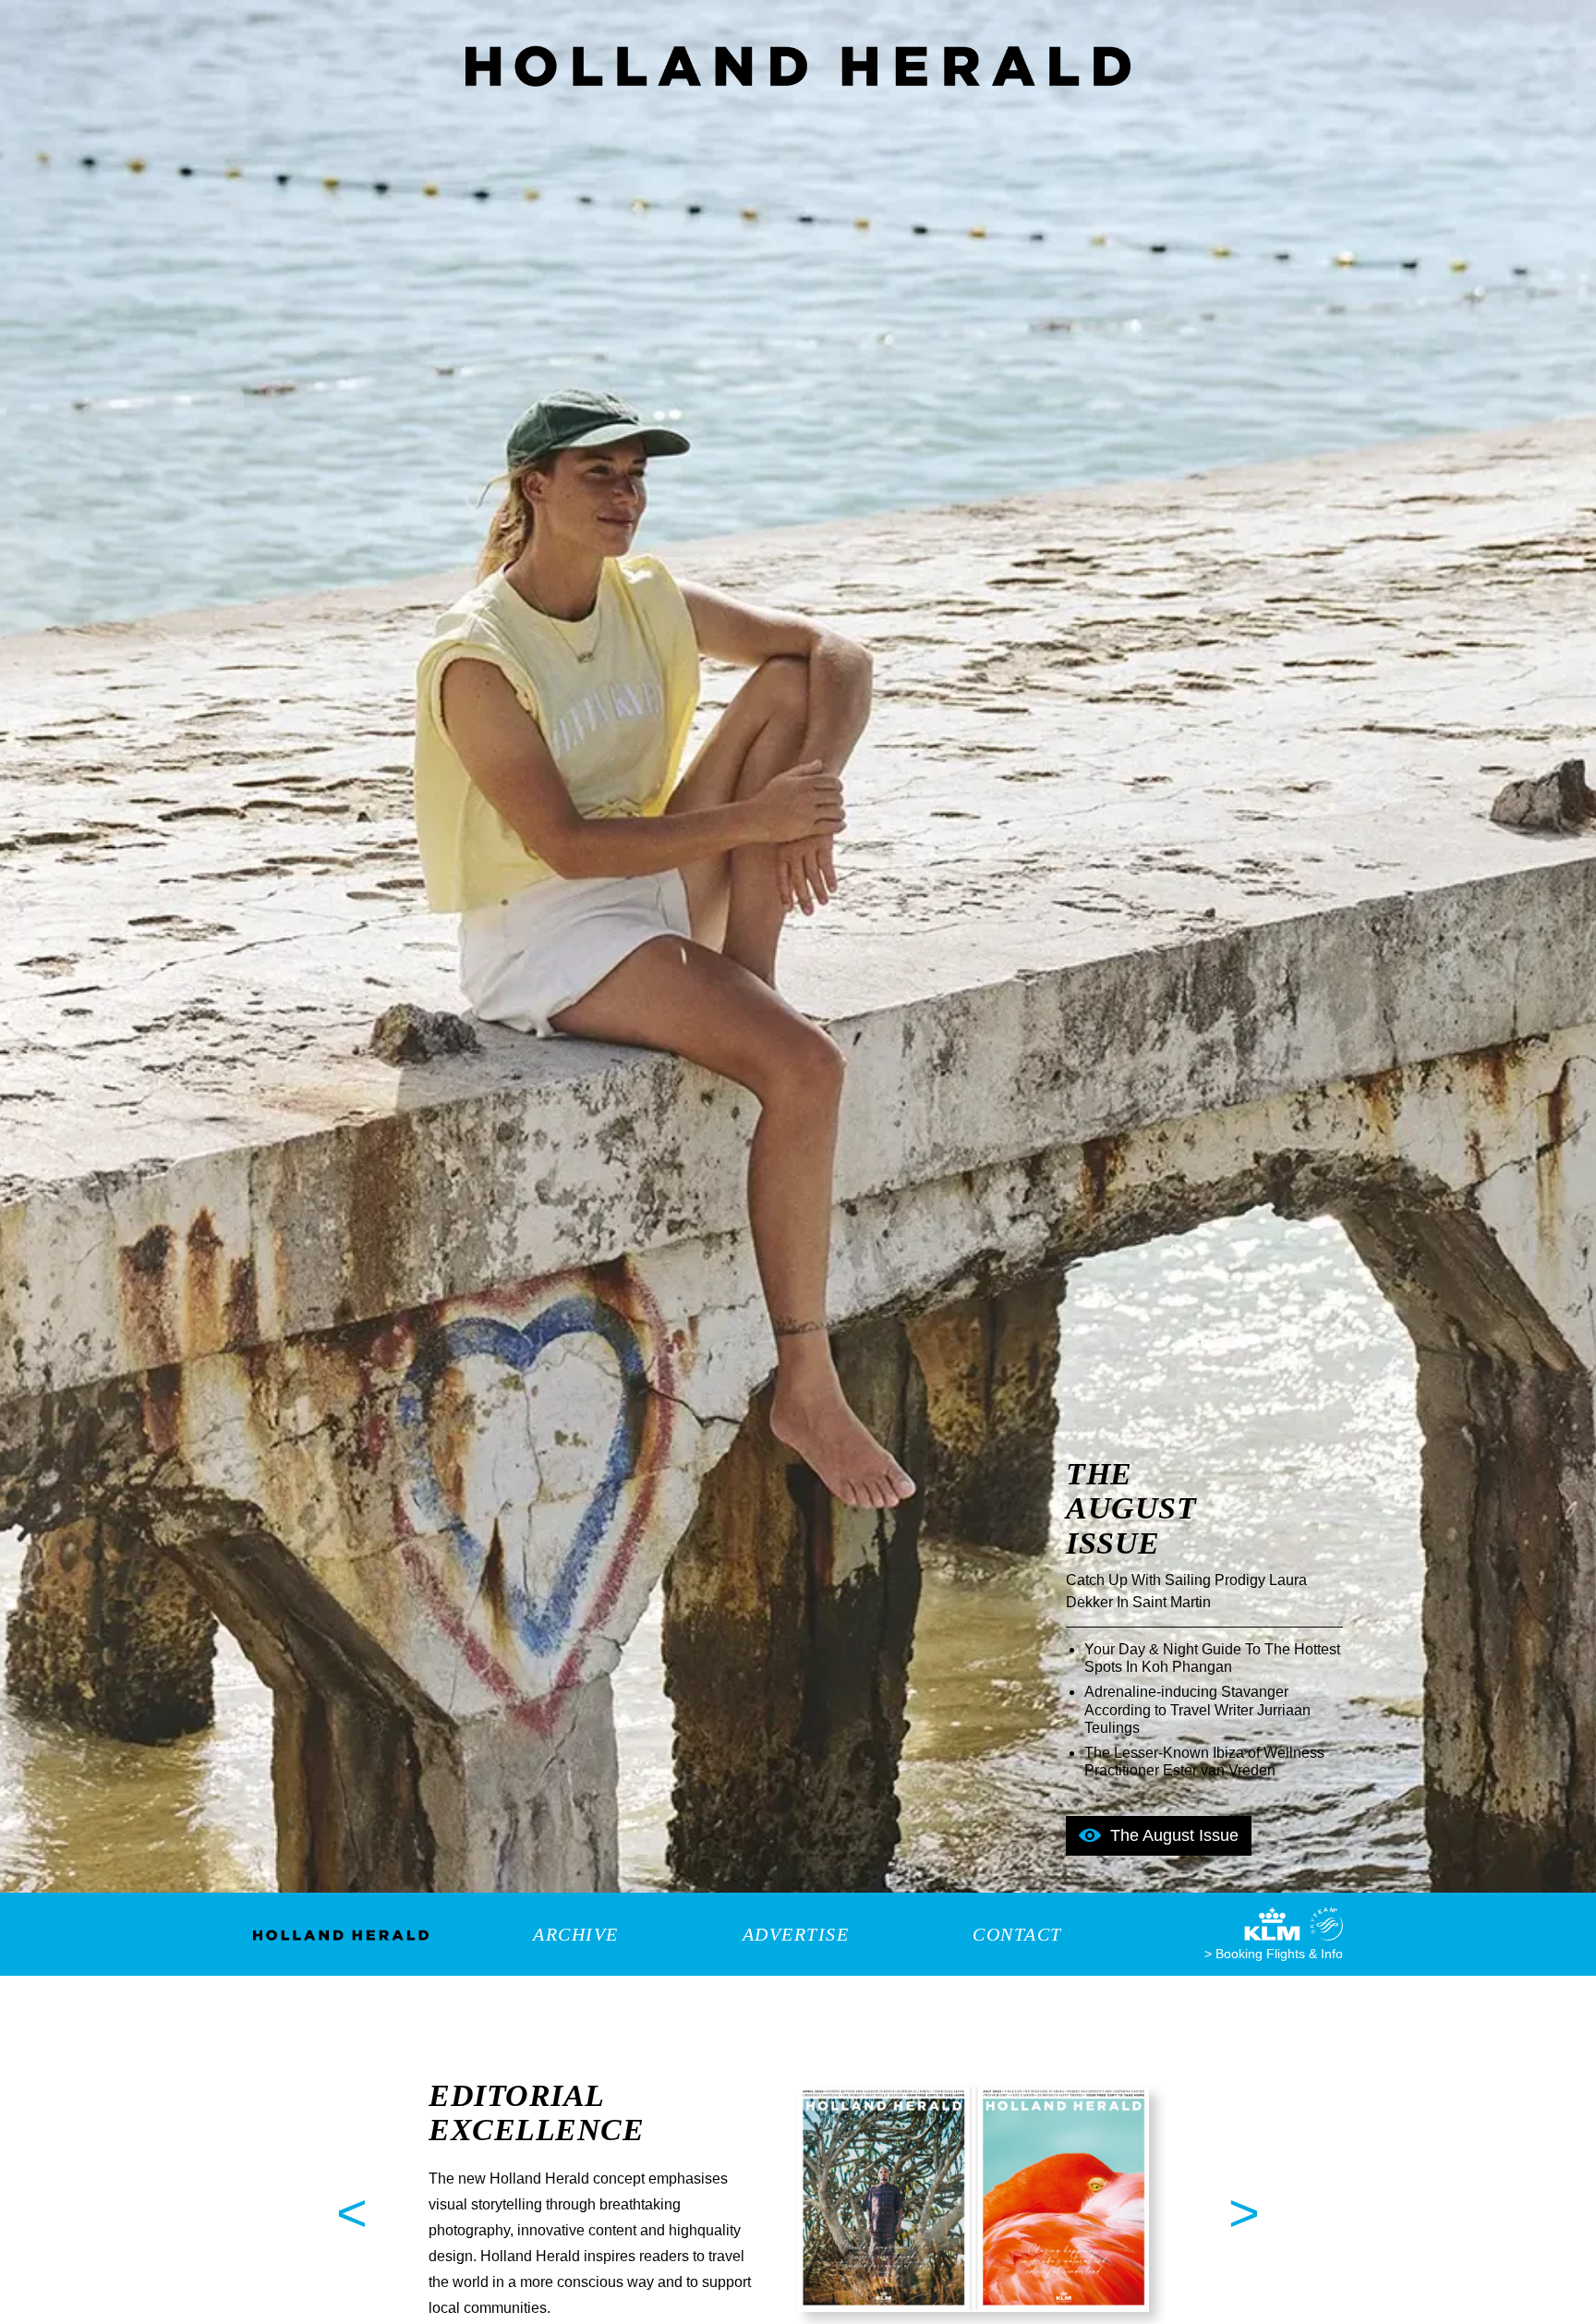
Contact (1017, 1934)
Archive (576, 1934)
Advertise (796, 1934)
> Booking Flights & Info (1274, 1954)
